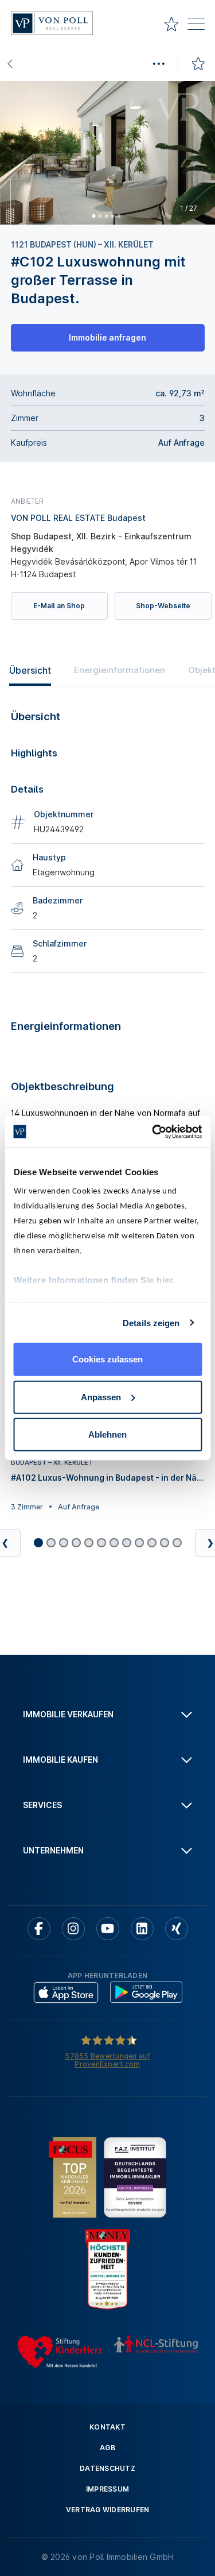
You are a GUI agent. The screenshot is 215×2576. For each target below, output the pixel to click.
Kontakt (107, 2427)
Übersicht (30, 670)
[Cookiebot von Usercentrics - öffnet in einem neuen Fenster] (153, 1131)
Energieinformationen (120, 670)
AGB (107, 2448)
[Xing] (177, 1929)
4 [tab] (112, 215)
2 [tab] (100, 215)
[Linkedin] (142, 1929)
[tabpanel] (107, 153)
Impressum (107, 2489)
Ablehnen (107, 1434)
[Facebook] (39, 1929)
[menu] (196, 26)
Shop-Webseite (163, 606)
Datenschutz (107, 2468)
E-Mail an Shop (59, 606)
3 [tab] (106, 215)
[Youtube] (108, 1929)
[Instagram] (73, 1929)
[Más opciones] (158, 64)
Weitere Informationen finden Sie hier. (94, 1279)
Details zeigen (151, 1322)
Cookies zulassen (107, 1359)
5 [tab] (119, 215)
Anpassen (101, 1397)
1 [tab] (93, 215)
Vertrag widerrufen (108, 2510)
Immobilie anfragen (107, 337)
